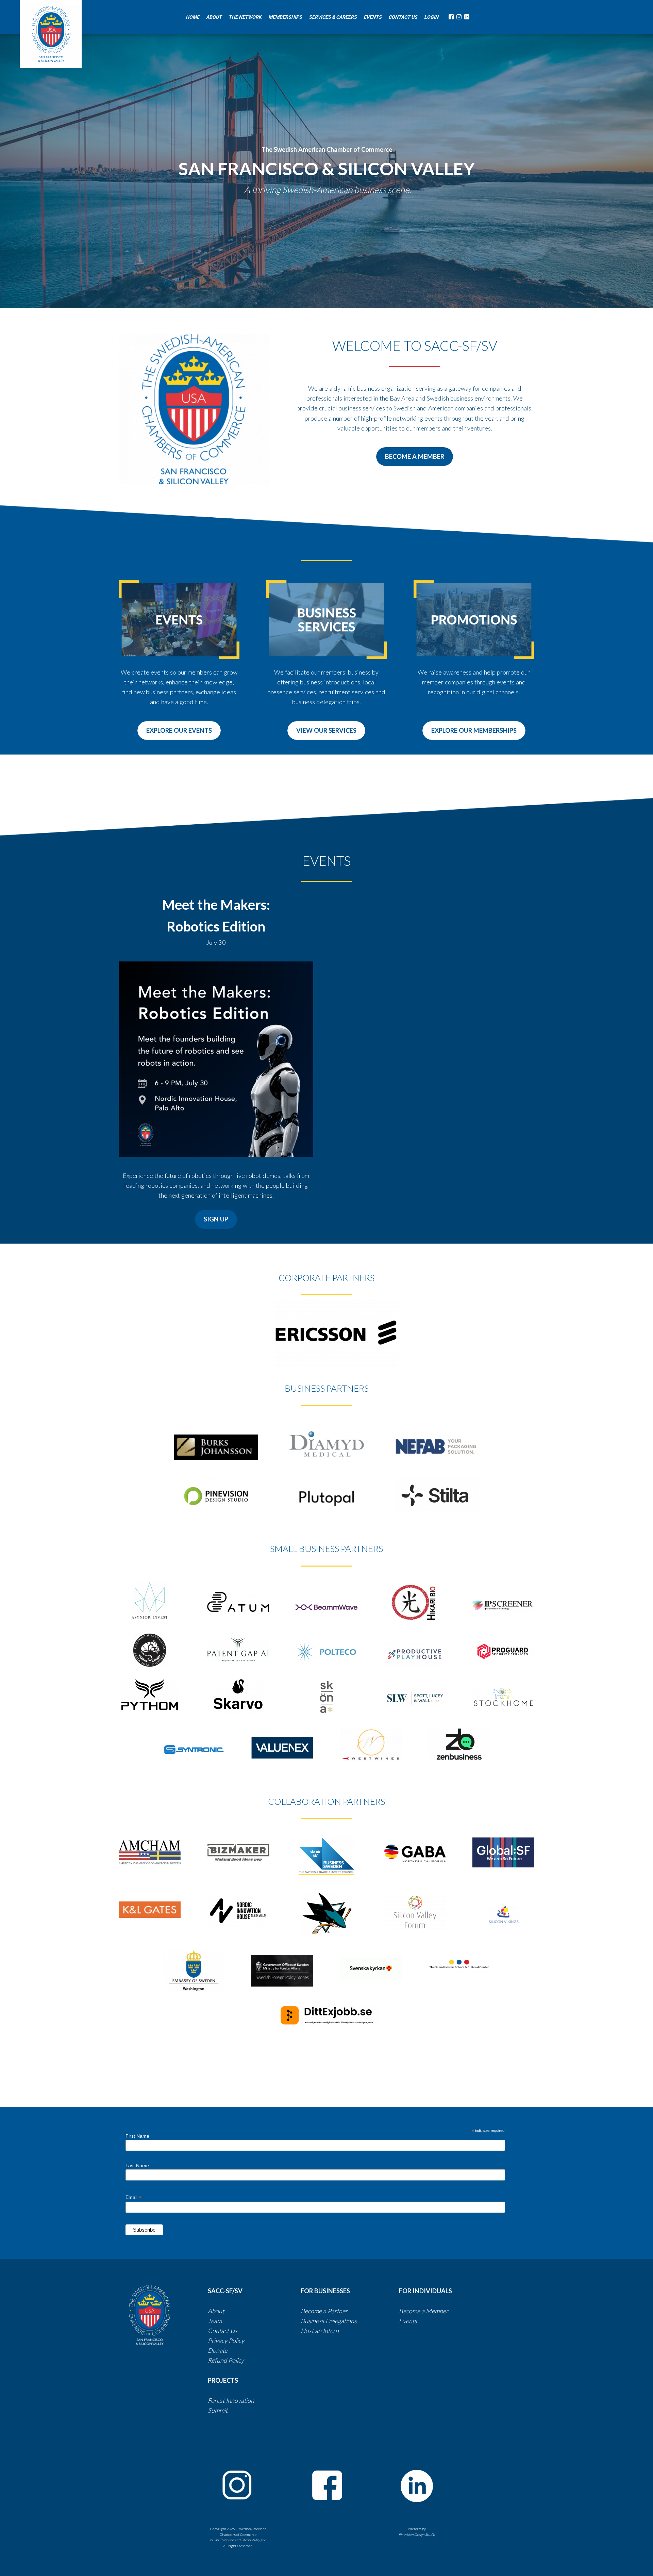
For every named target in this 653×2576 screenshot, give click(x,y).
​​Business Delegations (329, 2321)
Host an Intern (320, 2331)
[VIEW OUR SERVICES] (326, 738)
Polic (235, 2360)
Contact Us (223, 2331)
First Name (137, 2136)
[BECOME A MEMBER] (415, 464)
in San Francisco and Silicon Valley (235, 2540)
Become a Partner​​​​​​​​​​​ (324, 2311)
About (216, 2311)
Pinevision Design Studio (417, 2534)
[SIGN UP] (216, 1227)
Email (133, 2197)
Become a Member (424, 2311)
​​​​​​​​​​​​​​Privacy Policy (226, 2340)
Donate (218, 2350)
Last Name (137, 2166)
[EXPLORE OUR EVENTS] (179, 738)
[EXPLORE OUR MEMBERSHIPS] (474, 738)
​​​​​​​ (357, 2321)
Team (215, 2321)
